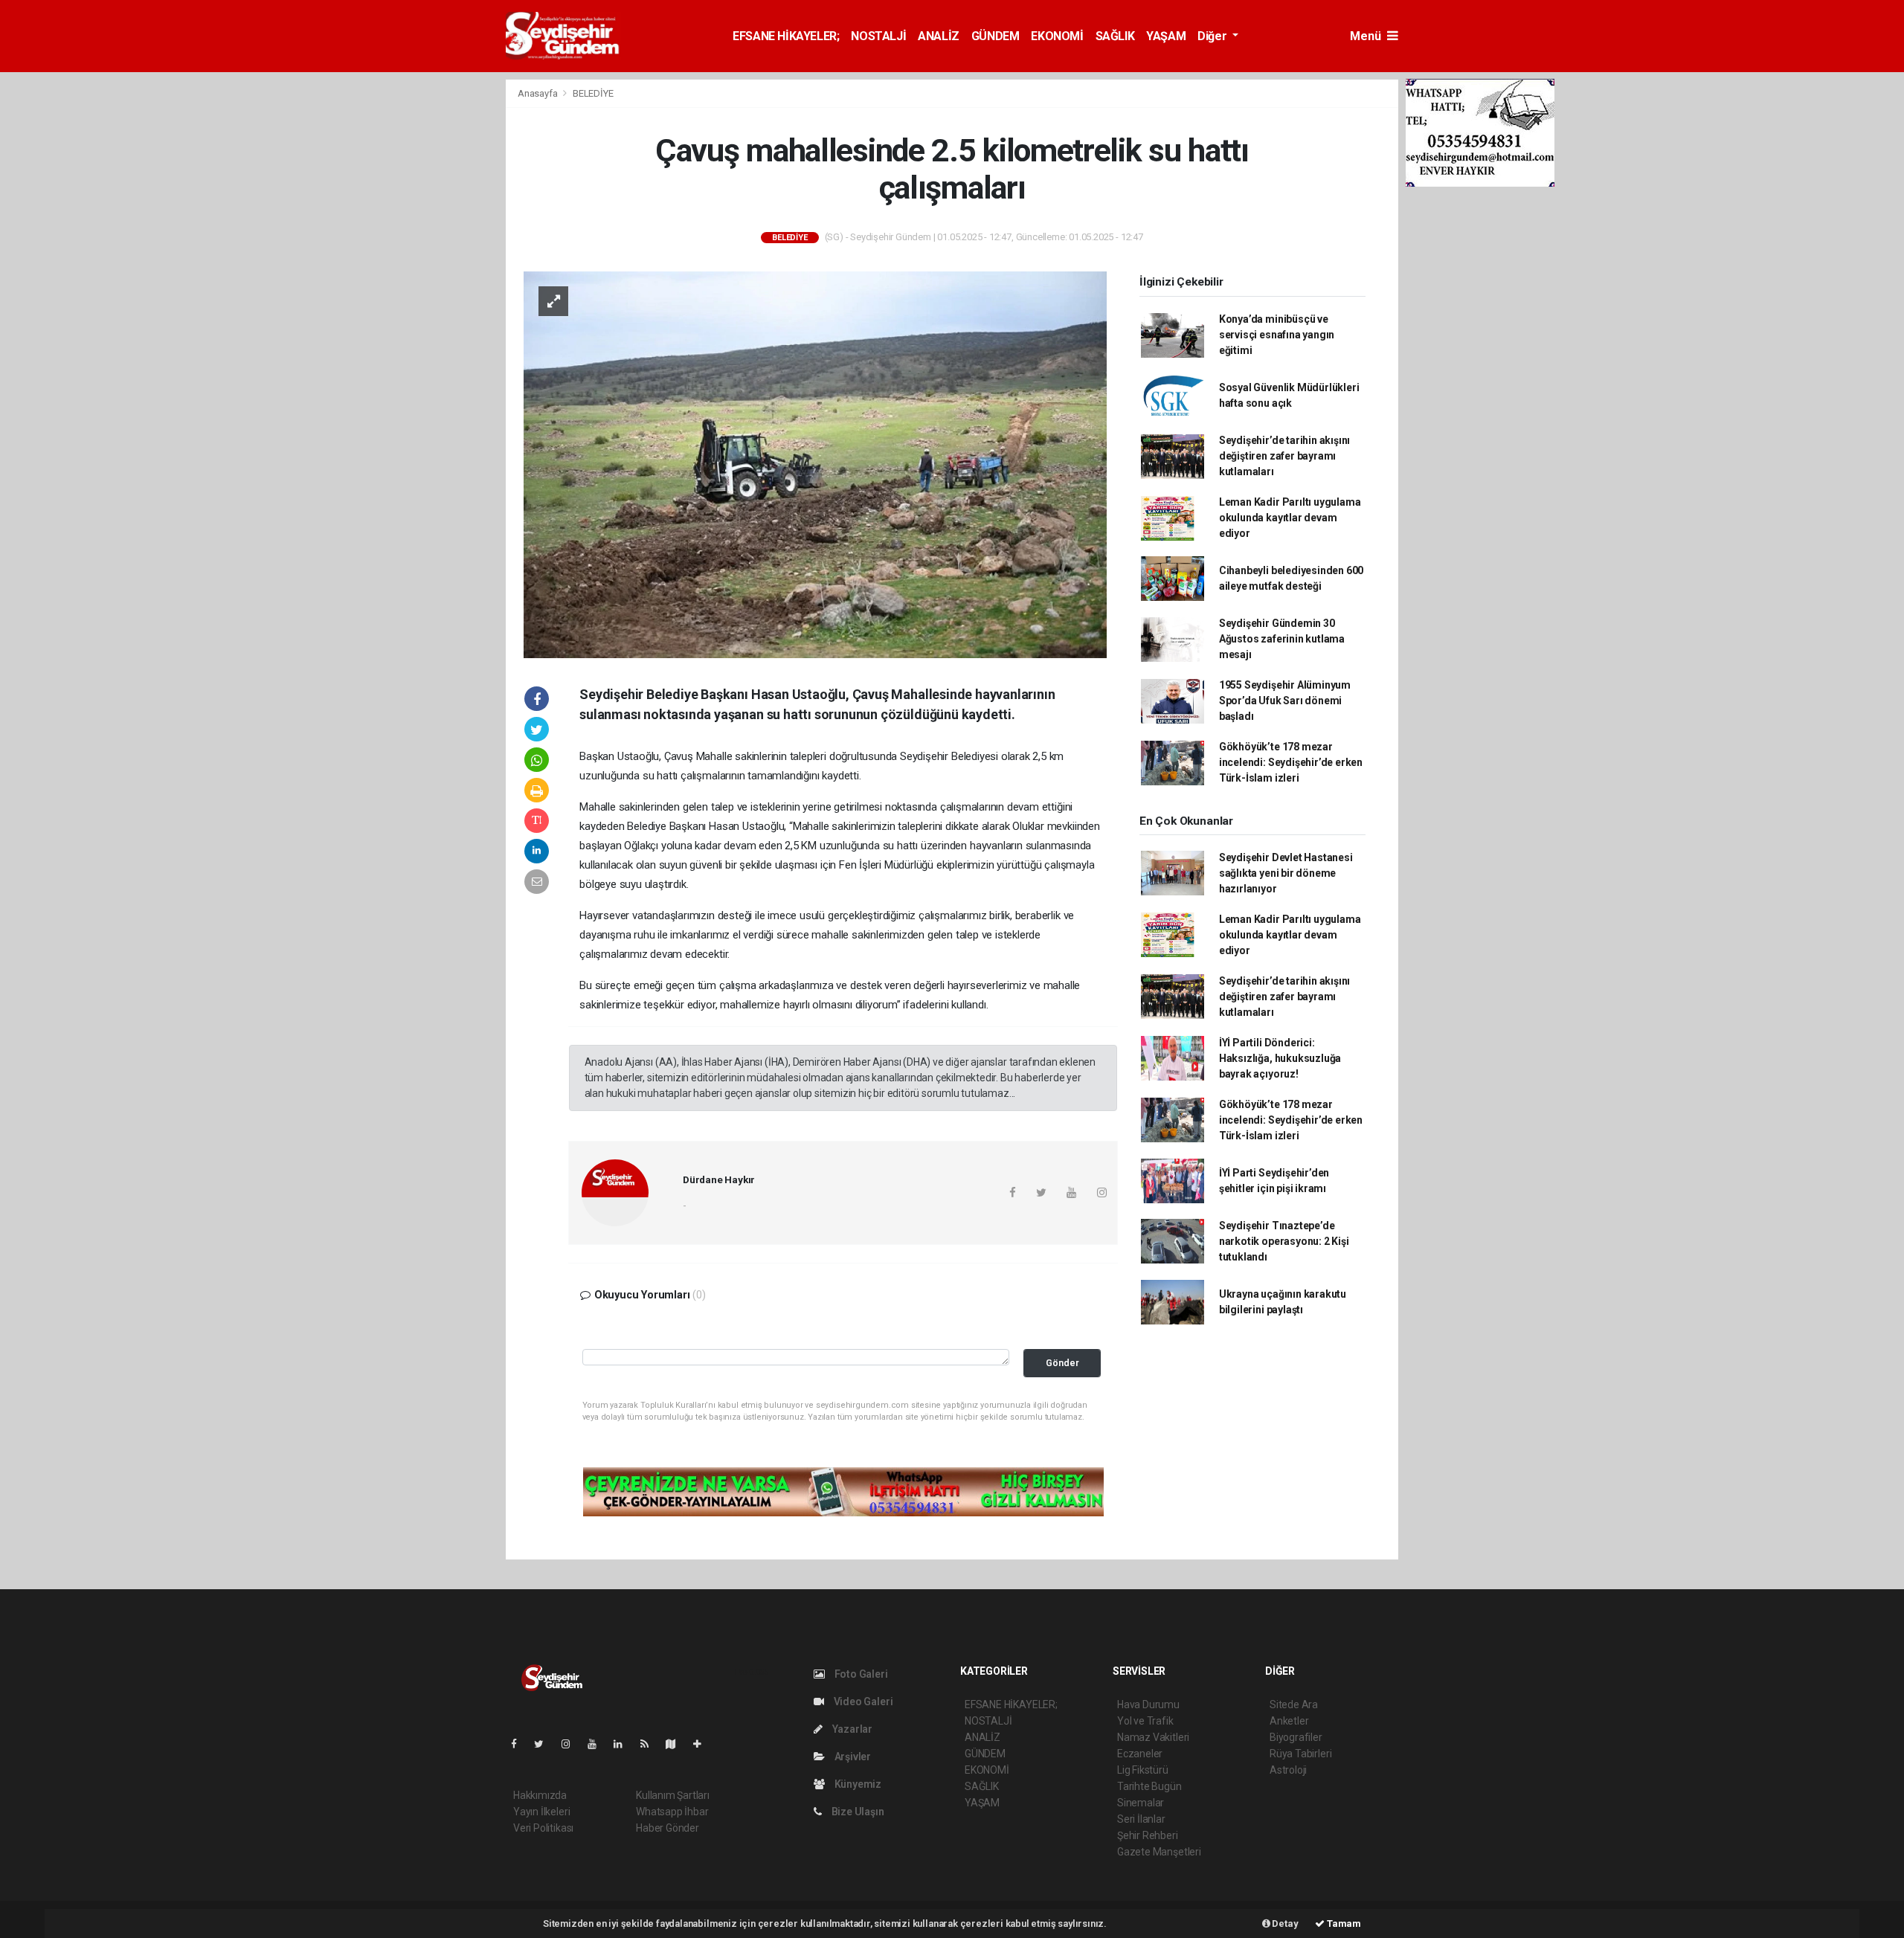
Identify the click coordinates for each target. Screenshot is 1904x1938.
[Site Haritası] (677, 1744)
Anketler (1289, 1721)
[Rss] (650, 1744)
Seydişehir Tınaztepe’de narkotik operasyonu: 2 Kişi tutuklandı (1284, 1241)
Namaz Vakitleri (1153, 1737)
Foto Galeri (860, 1674)
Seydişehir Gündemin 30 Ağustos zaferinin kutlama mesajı (1282, 639)
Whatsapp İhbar (672, 1812)
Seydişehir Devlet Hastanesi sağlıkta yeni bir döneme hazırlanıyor (1286, 873)
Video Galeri (862, 1702)
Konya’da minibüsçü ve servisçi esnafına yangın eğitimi (1277, 335)
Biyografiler (1296, 1737)
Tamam (1343, 1923)
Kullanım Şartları (673, 1795)
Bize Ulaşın (857, 1812)
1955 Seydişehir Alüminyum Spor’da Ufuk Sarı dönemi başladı (1285, 701)
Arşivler (852, 1757)
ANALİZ (939, 36)
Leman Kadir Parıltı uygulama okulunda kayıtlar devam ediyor (1290, 518)
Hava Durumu (1148, 1704)
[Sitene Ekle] (703, 1744)
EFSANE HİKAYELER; (786, 36)
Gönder (1062, 1363)
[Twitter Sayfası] (545, 1744)
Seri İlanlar (1141, 1819)
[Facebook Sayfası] (520, 1744)
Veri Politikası (543, 1828)
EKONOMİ (1057, 36)
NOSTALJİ (878, 36)
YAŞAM (1166, 36)
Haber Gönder (668, 1828)
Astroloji (1288, 1770)
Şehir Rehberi (1148, 1835)
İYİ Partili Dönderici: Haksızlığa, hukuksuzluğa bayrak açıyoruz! (1280, 1058)
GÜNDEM (996, 36)
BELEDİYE (593, 93)
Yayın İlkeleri (541, 1812)
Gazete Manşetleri (1159, 1852)
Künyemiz (857, 1784)
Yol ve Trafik (1145, 1721)
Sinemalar (1141, 1803)
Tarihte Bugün (1149, 1786)
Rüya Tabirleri (1300, 1754)
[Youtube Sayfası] (598, 1744)
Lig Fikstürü (1143, 1770)
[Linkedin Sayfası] (624, 1744)
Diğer (1213, 36)
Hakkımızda (540, 1795)
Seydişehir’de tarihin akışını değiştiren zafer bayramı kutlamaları (1284, 456)
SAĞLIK (1115, 36)
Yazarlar (851, 1729)
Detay (1284, 1923)
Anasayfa (538, 93)
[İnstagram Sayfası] (572, 1744)
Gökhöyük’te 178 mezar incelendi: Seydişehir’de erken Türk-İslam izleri (1291, 762)
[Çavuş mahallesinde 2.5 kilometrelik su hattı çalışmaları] (815, 464)
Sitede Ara (1294, 1704)
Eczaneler (1140, 1754)
